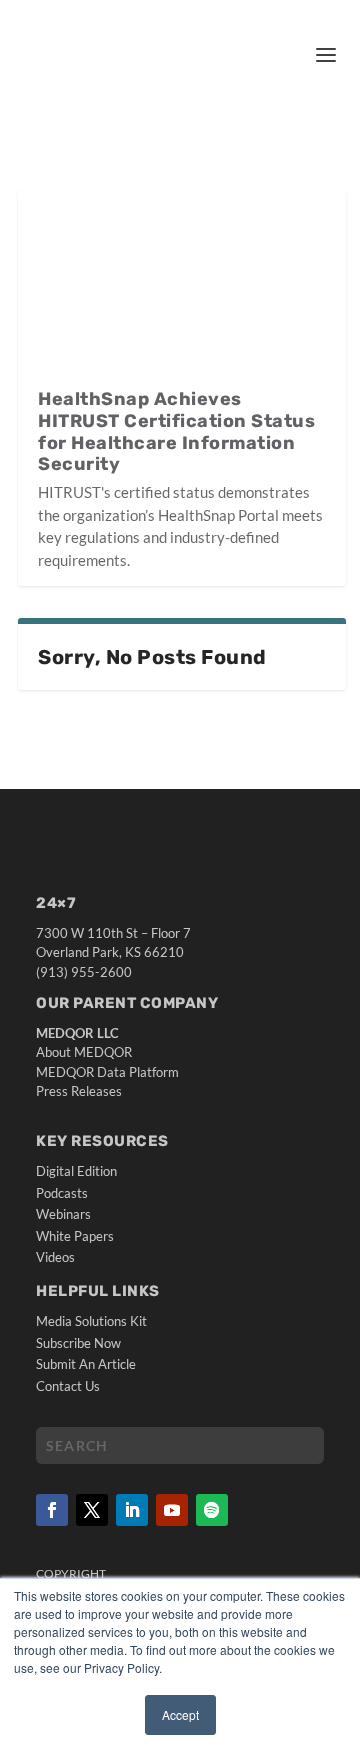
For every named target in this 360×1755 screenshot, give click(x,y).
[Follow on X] (92, 1510)
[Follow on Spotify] (212, 1510)
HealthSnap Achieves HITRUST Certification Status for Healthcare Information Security (176, 431)
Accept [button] (180, 1714)
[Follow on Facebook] (52, 1510)
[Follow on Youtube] (172, 1510)
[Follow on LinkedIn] (132, 1510)
